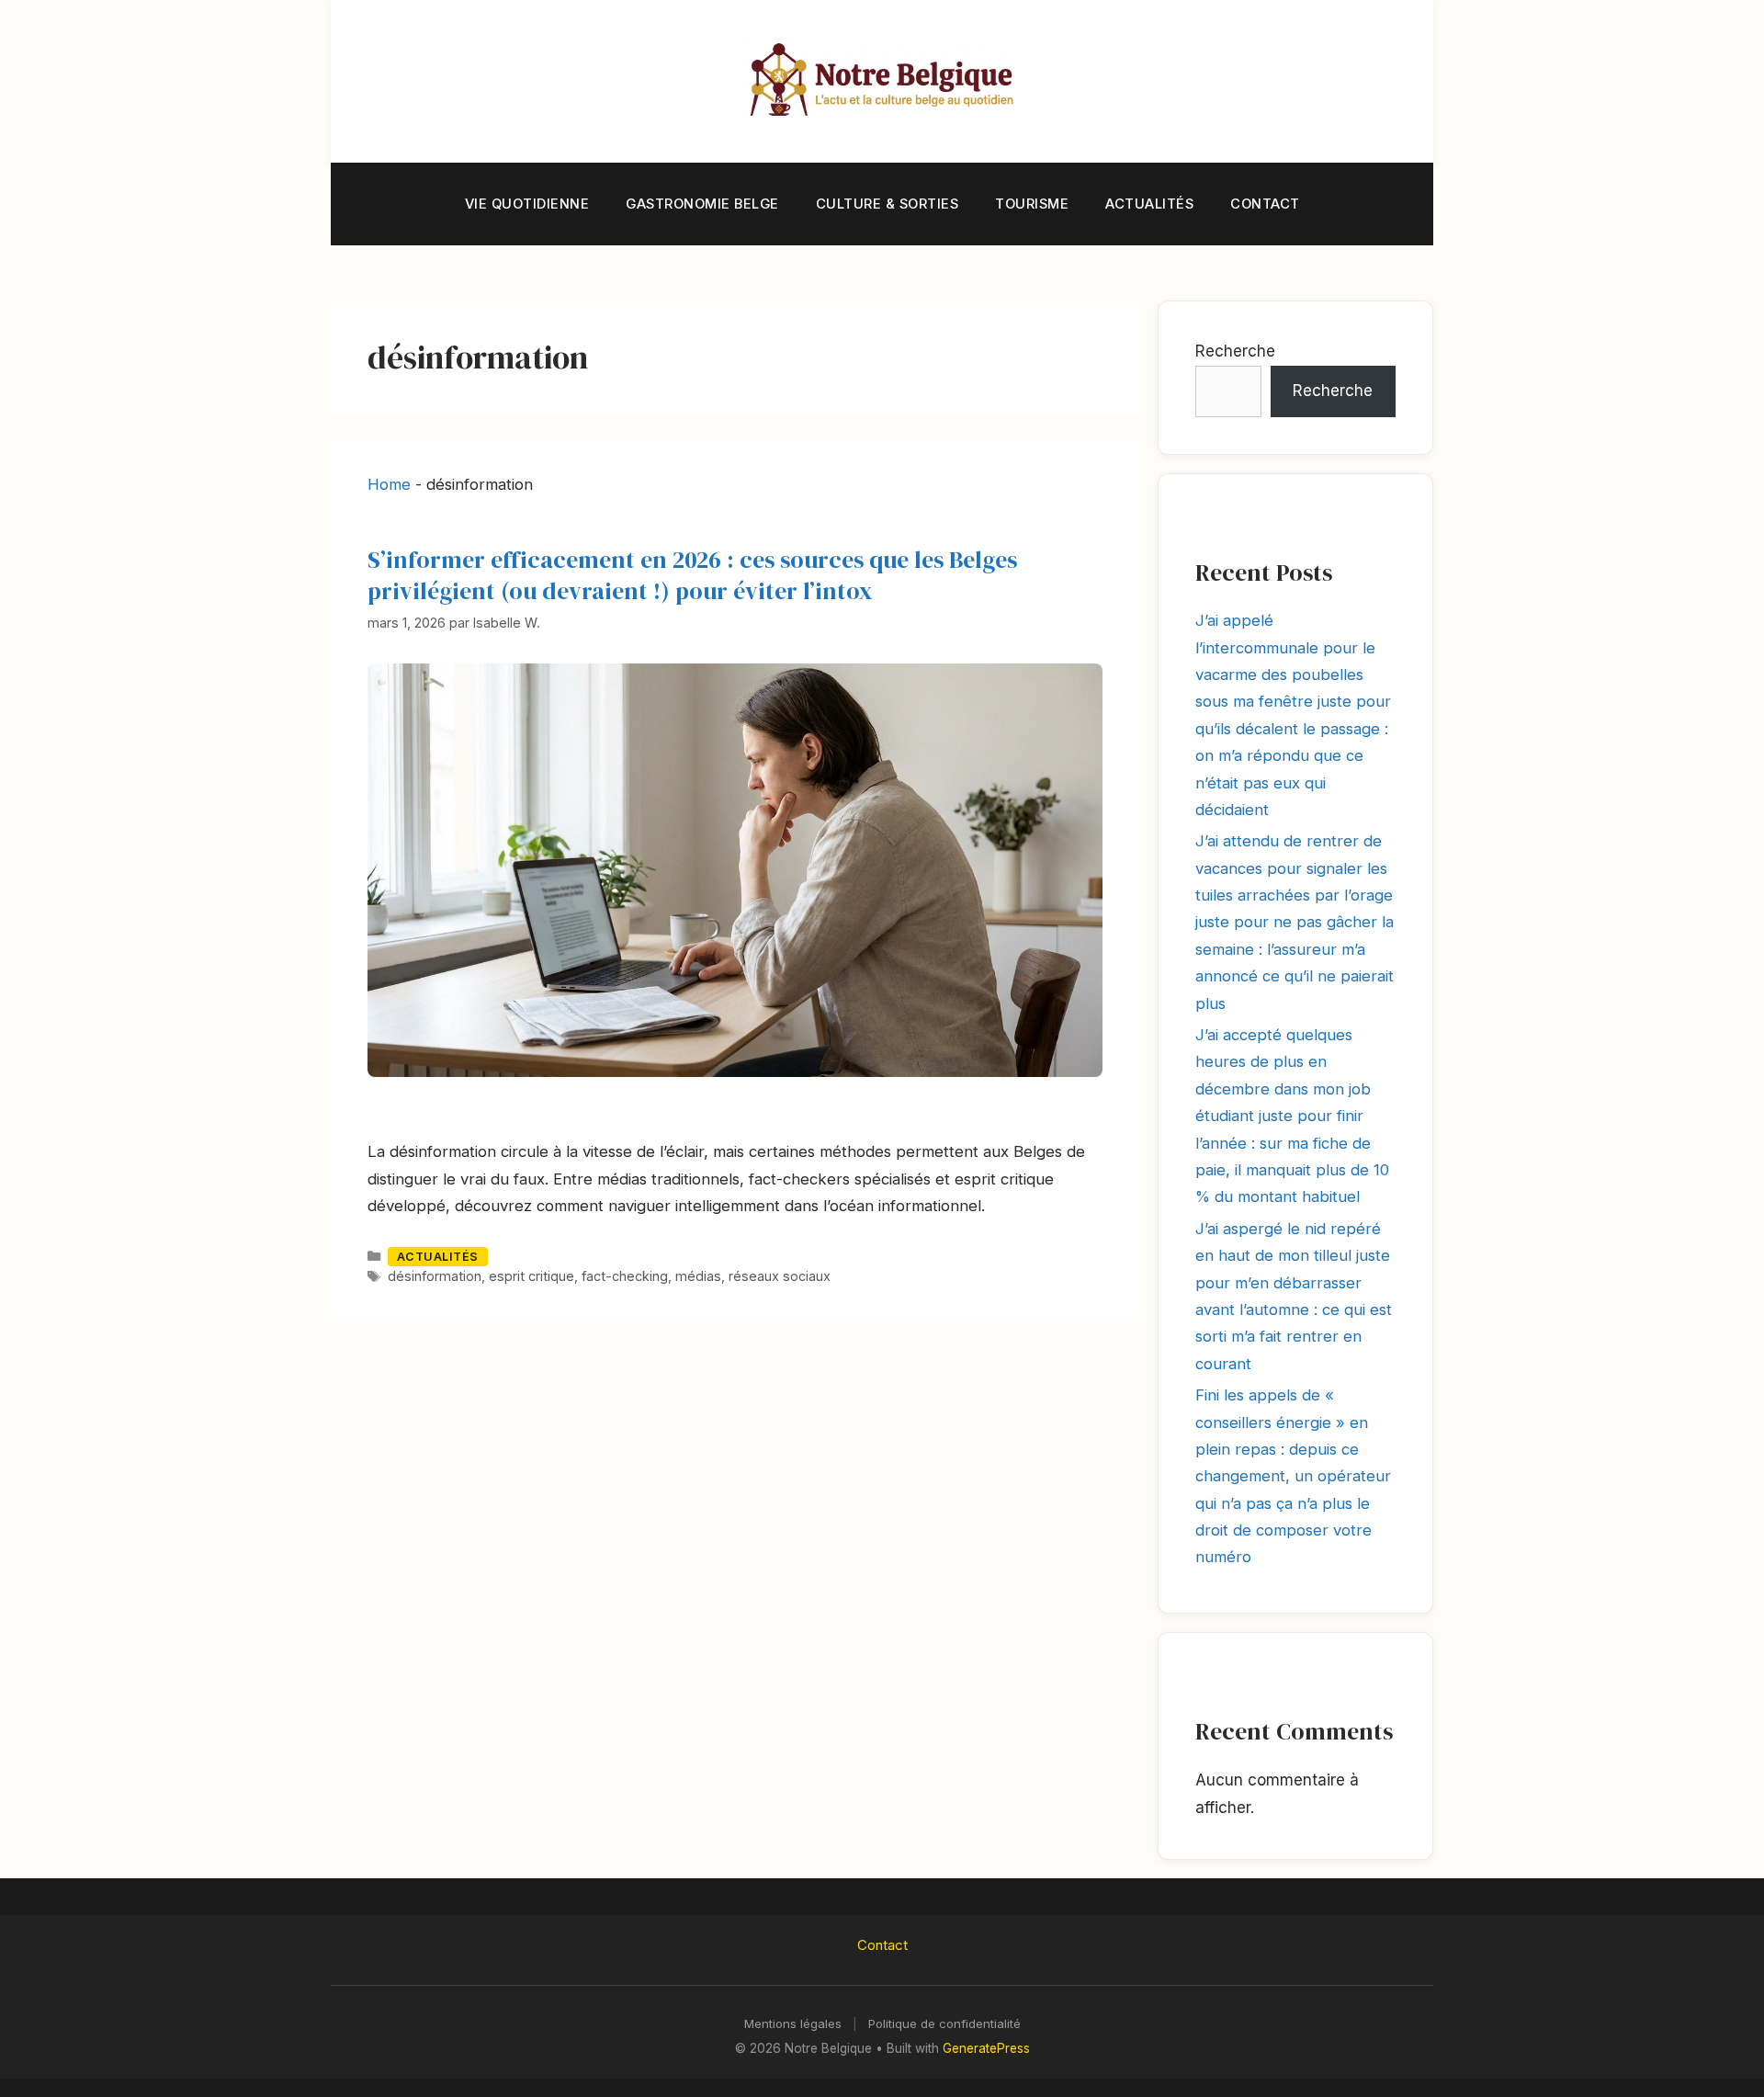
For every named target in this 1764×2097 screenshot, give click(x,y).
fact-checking (625, 1276)
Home (389, 484)
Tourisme (1032, 204)
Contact (1265, 204)
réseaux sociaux (780, 1276)
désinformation (435, 1276)
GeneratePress (986, 2048)
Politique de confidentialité (944, 2023)
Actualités (1149, 204)
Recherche (1235, 351)
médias (698, 1276)
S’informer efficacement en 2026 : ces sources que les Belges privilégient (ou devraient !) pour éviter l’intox (692, 575)
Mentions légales (793, 2023)
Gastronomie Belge (702, 204)
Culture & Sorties (888, 204)
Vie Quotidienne (527, 204)
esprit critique (531, 1276)
